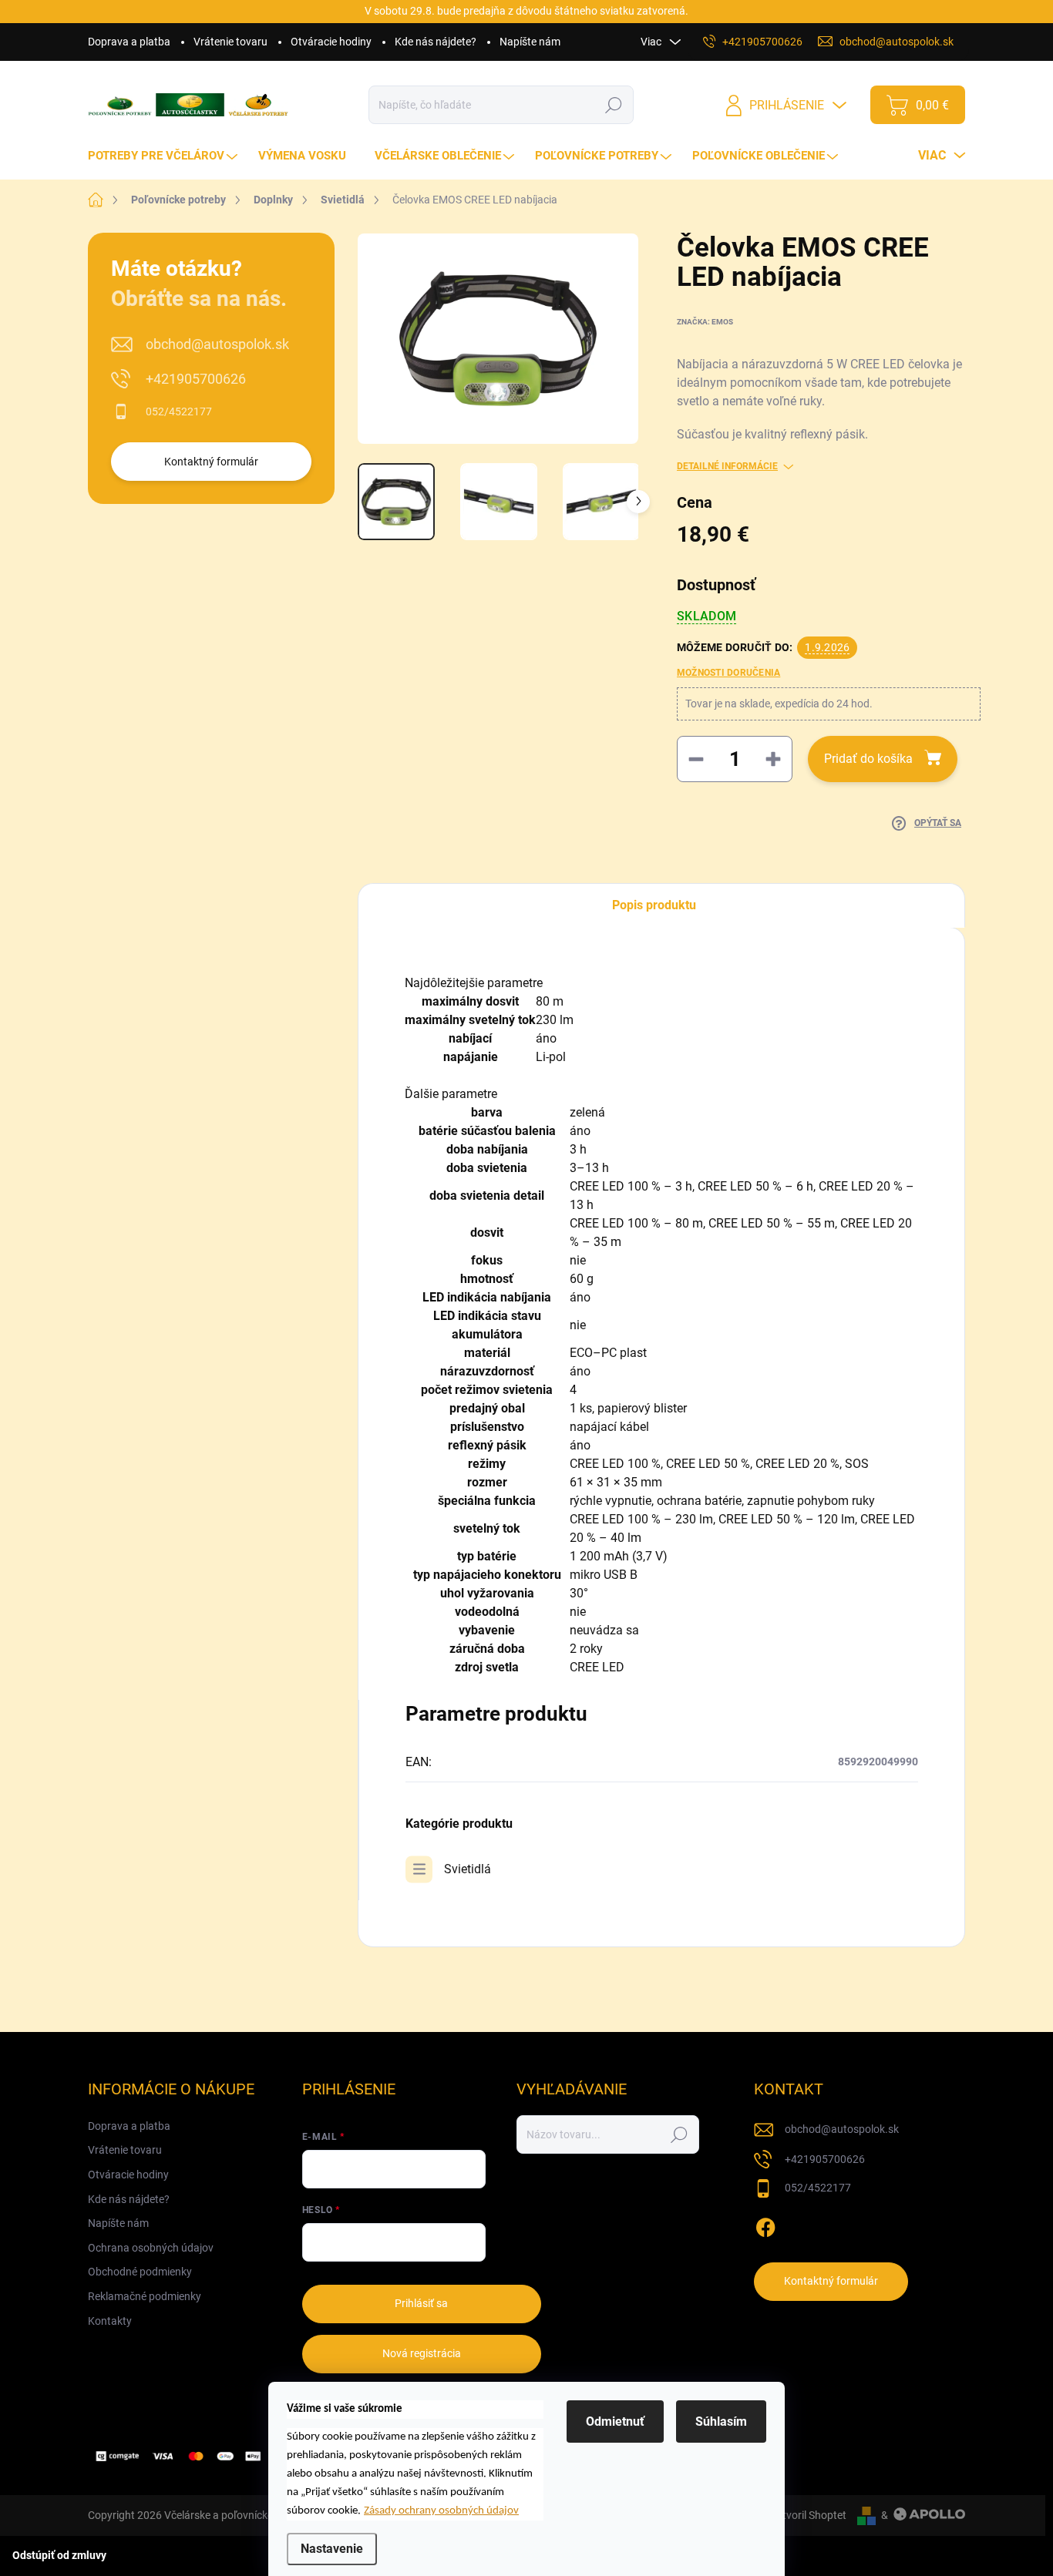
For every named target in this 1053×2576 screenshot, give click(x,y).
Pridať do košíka (868, 759)
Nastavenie (332, 2549)
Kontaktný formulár (211, 462)
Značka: (705, 322)
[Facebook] (765, 2225)
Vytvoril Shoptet (808, 2515)
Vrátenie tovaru (230, 42)
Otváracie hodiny (331, 42)
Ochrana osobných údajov (151, 2248)
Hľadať (614, 105)
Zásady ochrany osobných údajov (441, 2511)
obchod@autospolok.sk (217, 344)
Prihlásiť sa (421, 2303)
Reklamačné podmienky (145, 2296)
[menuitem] (165, 156)
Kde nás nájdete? (436, 42)
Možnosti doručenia (728, 673)
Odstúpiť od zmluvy (59, 2555)
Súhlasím (721, 2422)
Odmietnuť (615, 2422)
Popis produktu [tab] (654, 905)
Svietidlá (468, 1869)
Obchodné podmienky (140, 2272)
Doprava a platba (129, 42)
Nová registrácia (422, 2353)
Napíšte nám (530, 42)
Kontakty (110, 2321)
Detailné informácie (727, 466)
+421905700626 (196, 379)
